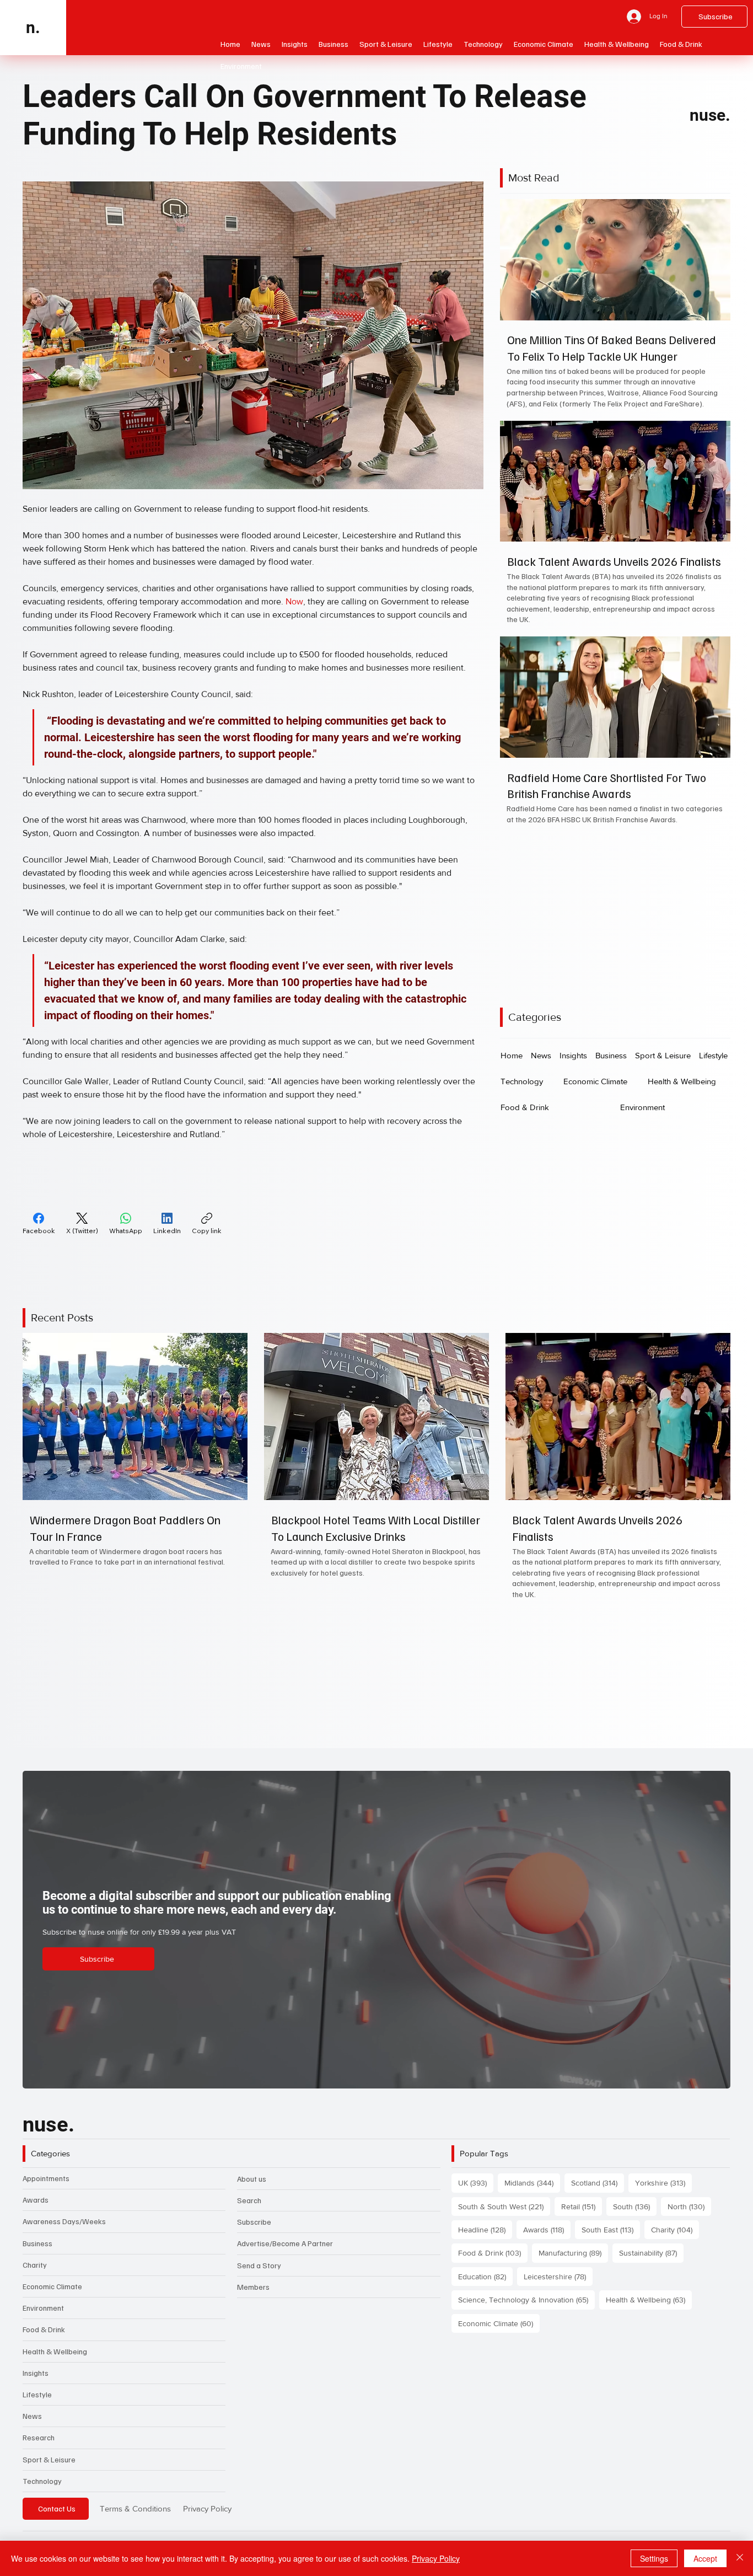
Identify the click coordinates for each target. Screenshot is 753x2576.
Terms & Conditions (135, 2508)
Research (39, 2437)
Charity (35, 2265)
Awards (36, 2200)
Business (37, 2243)
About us (252, 2179)
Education (485, 2276)
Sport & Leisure (49, 2459)
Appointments (46, 2178)
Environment (43, 2308)
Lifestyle (37, 2394)
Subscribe (254, 2222)
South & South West (504, 2206)
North (689, 2206)
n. (33, 27)
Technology (42, 2481)
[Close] (740, 2558)
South (635, 2206)
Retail (582, 2206)
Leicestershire (558, 2276)
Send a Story (259, 2265)
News (32, 2416)
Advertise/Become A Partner (285, 2243)
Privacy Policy (207, 2508)
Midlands (532, 2183)
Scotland (598, 2183)
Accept (705, 2558)
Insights (36, 2373)
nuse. (710, 115)
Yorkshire (663, 2183)
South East (611, 2229)
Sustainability (651, 2253)
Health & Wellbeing (55, 2351)
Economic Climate (52, 2286)
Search (249, 2200)
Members (253, 2287)
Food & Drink (44, 2329)
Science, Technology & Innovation (526, 2299)
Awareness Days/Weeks (64, 2221)
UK (476, 2183)
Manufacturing (573, 2253)
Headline (485, 2229)
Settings (654, 2558)
